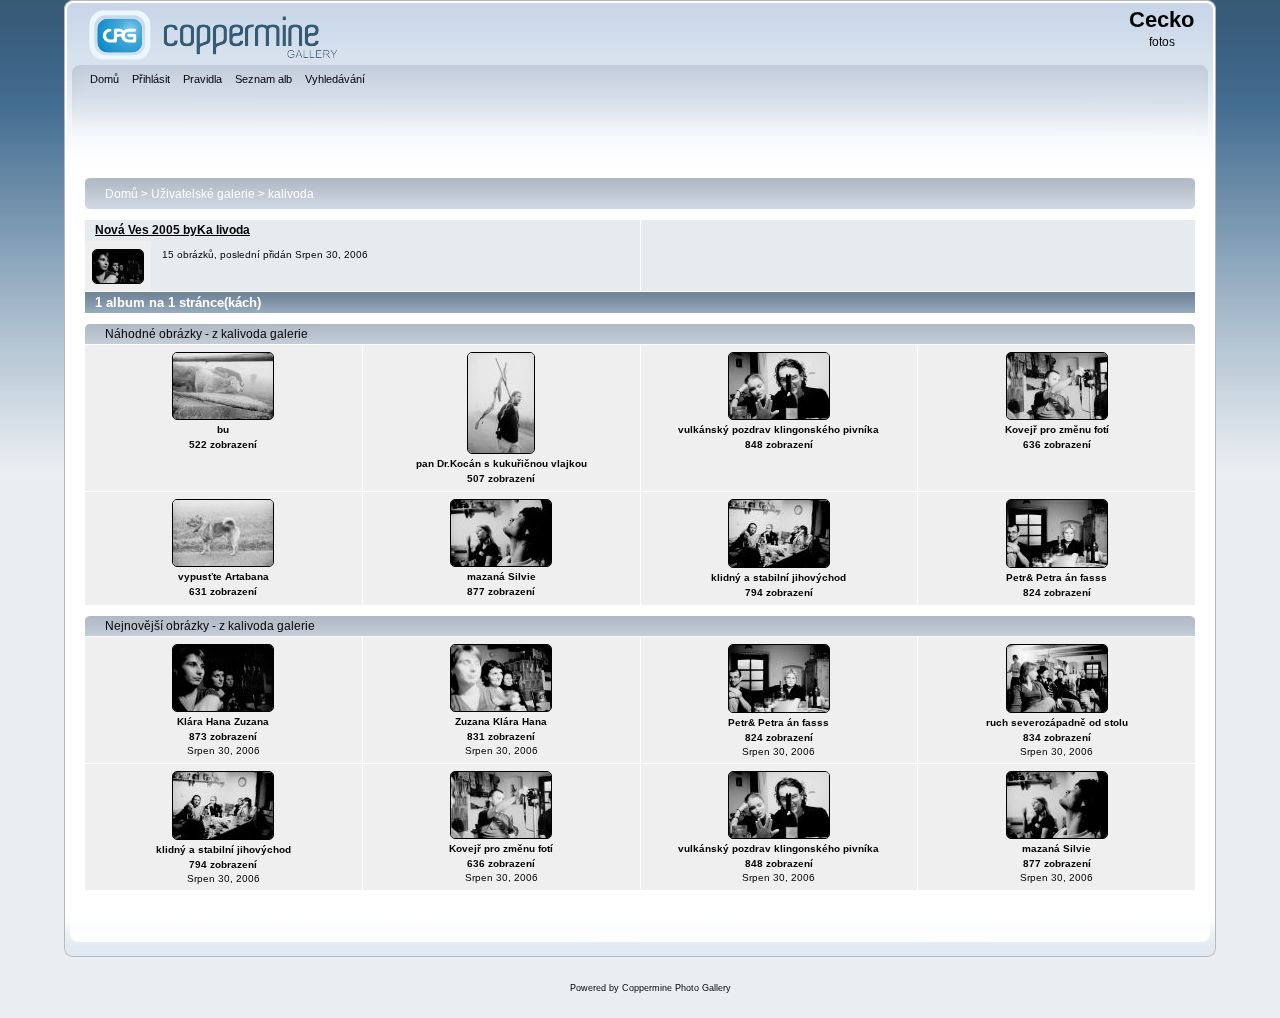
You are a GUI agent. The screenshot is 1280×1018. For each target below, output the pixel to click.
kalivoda (291, 194)
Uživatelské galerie (203, 194)
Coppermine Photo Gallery (676, 988)
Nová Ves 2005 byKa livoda (172, 230)
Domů (121, 194)
